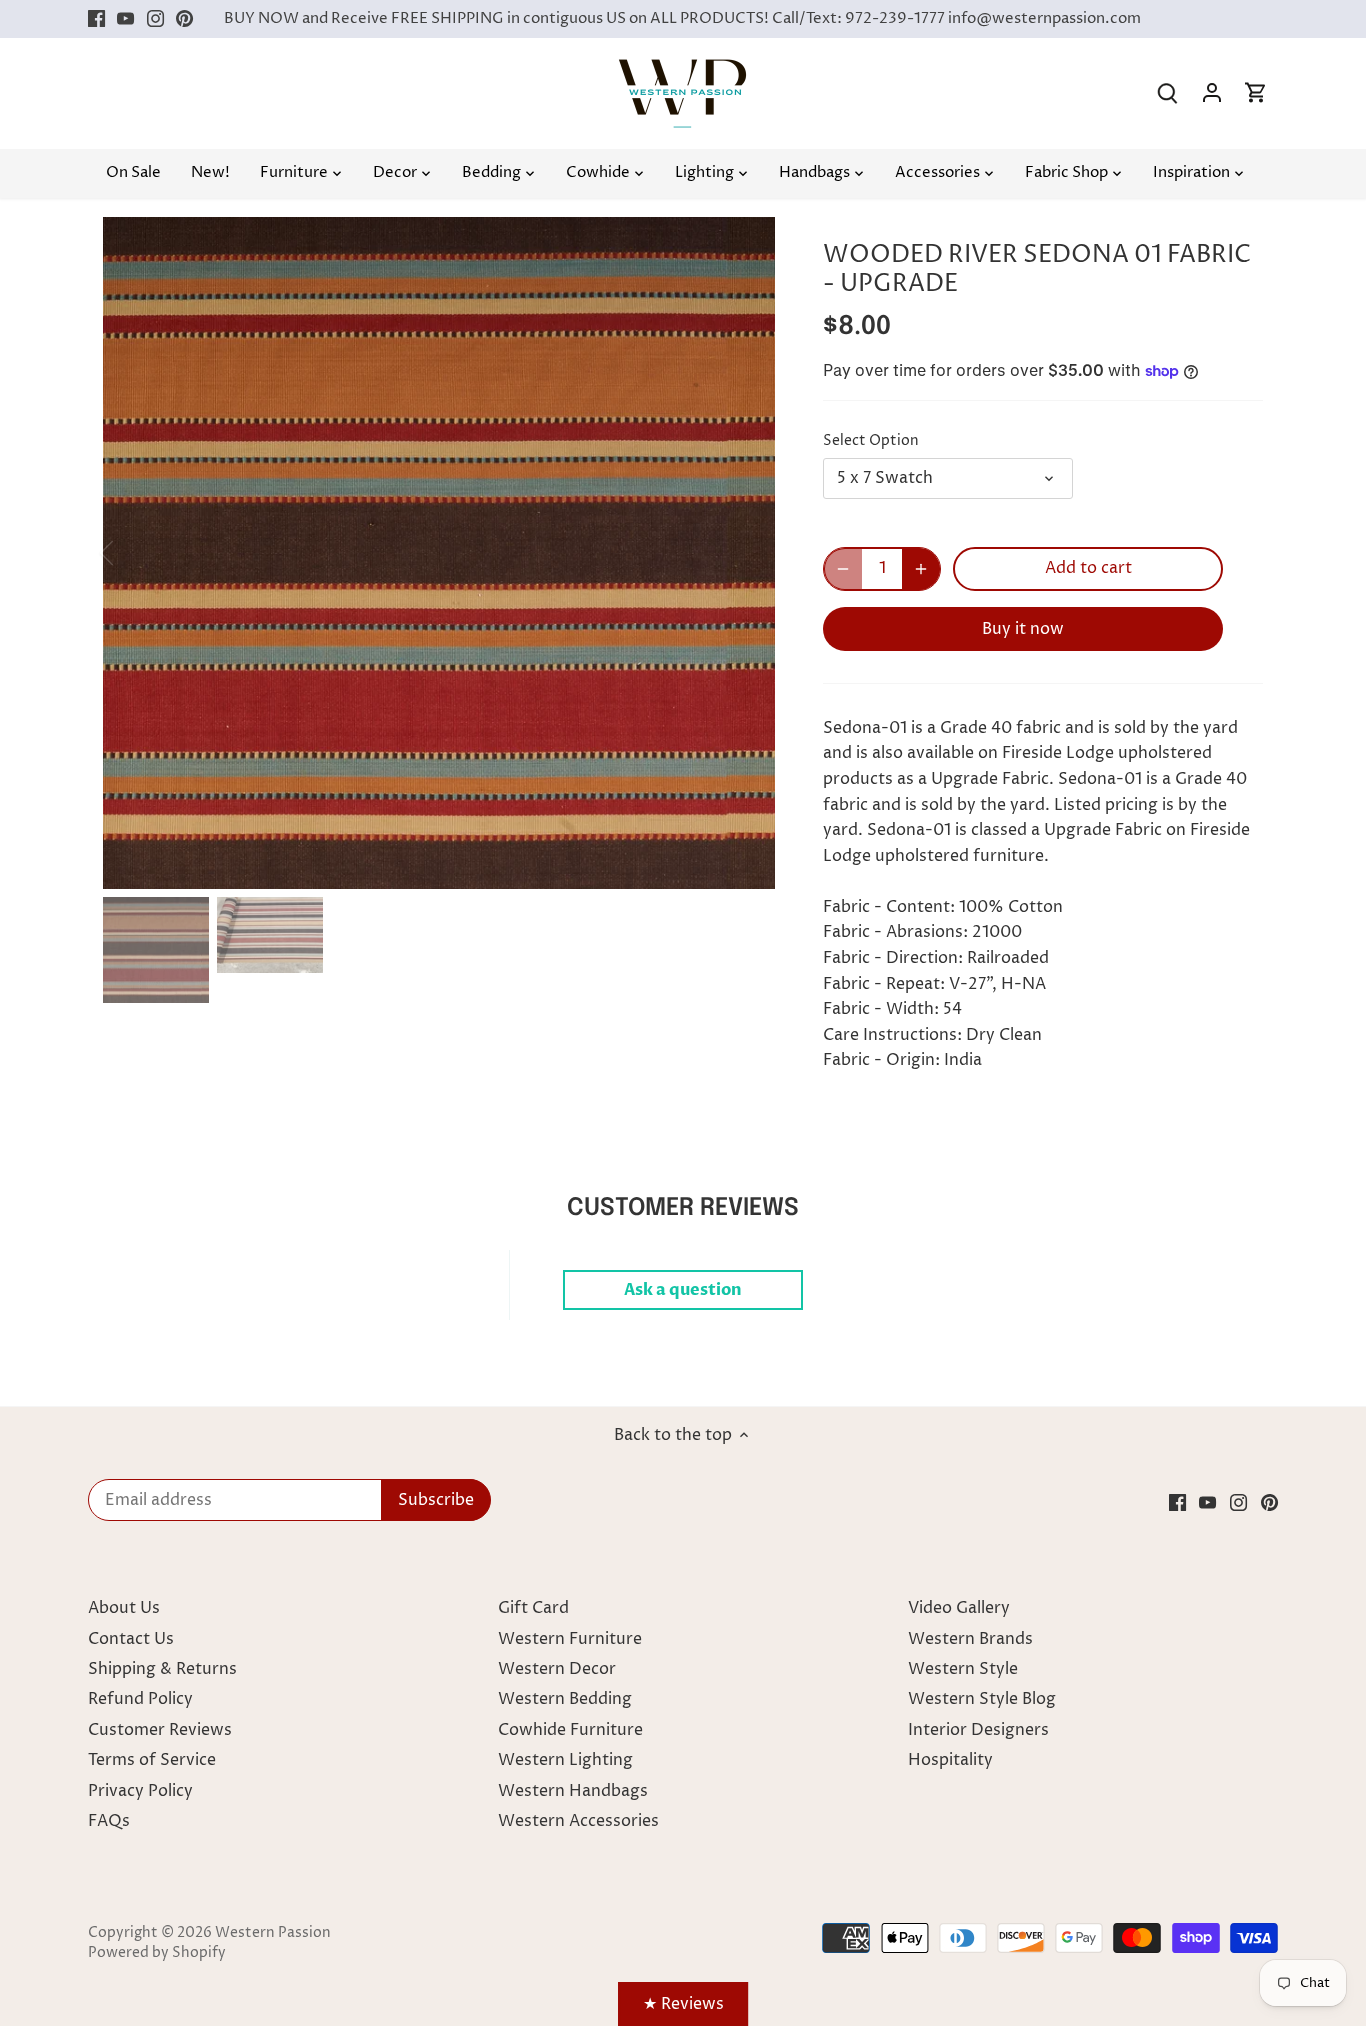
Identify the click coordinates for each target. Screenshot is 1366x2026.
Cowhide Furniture (570, 1730)
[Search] (1168, 93)
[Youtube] (125, 19)
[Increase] (921, 569)
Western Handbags (573, 1791)
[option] (439, 553)
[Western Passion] (682, 69)
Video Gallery (959, 1608)
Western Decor (557, 1669)
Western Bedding (565, 1699)
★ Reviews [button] (683, 2004)
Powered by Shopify (157, 1953)
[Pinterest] (184, 19)
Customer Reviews (160, 1730)
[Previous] (133, 553)
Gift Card (533, 1608)
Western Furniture (570, 1639)
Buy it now (1023, 629)
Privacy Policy (140, 1791)
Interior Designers (978, 1730)
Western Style (963, 1669)
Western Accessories (578, 1821)
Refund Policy (140, 1699)
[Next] (745, 553)
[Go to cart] (1256, 93)
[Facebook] (96, 19)
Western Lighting (565, 1760)
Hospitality (950, 1760)
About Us (124, 1608)
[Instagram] (155, 19)
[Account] (1212, 93)
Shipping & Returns (162, 1669)
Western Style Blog (982, 1699)
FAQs (109, 1821)
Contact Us (131, 1639)
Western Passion (273, 1933)
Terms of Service (152, 1760)
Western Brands (970, 1639)
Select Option (871, 441)
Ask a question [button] (683, 1290)
